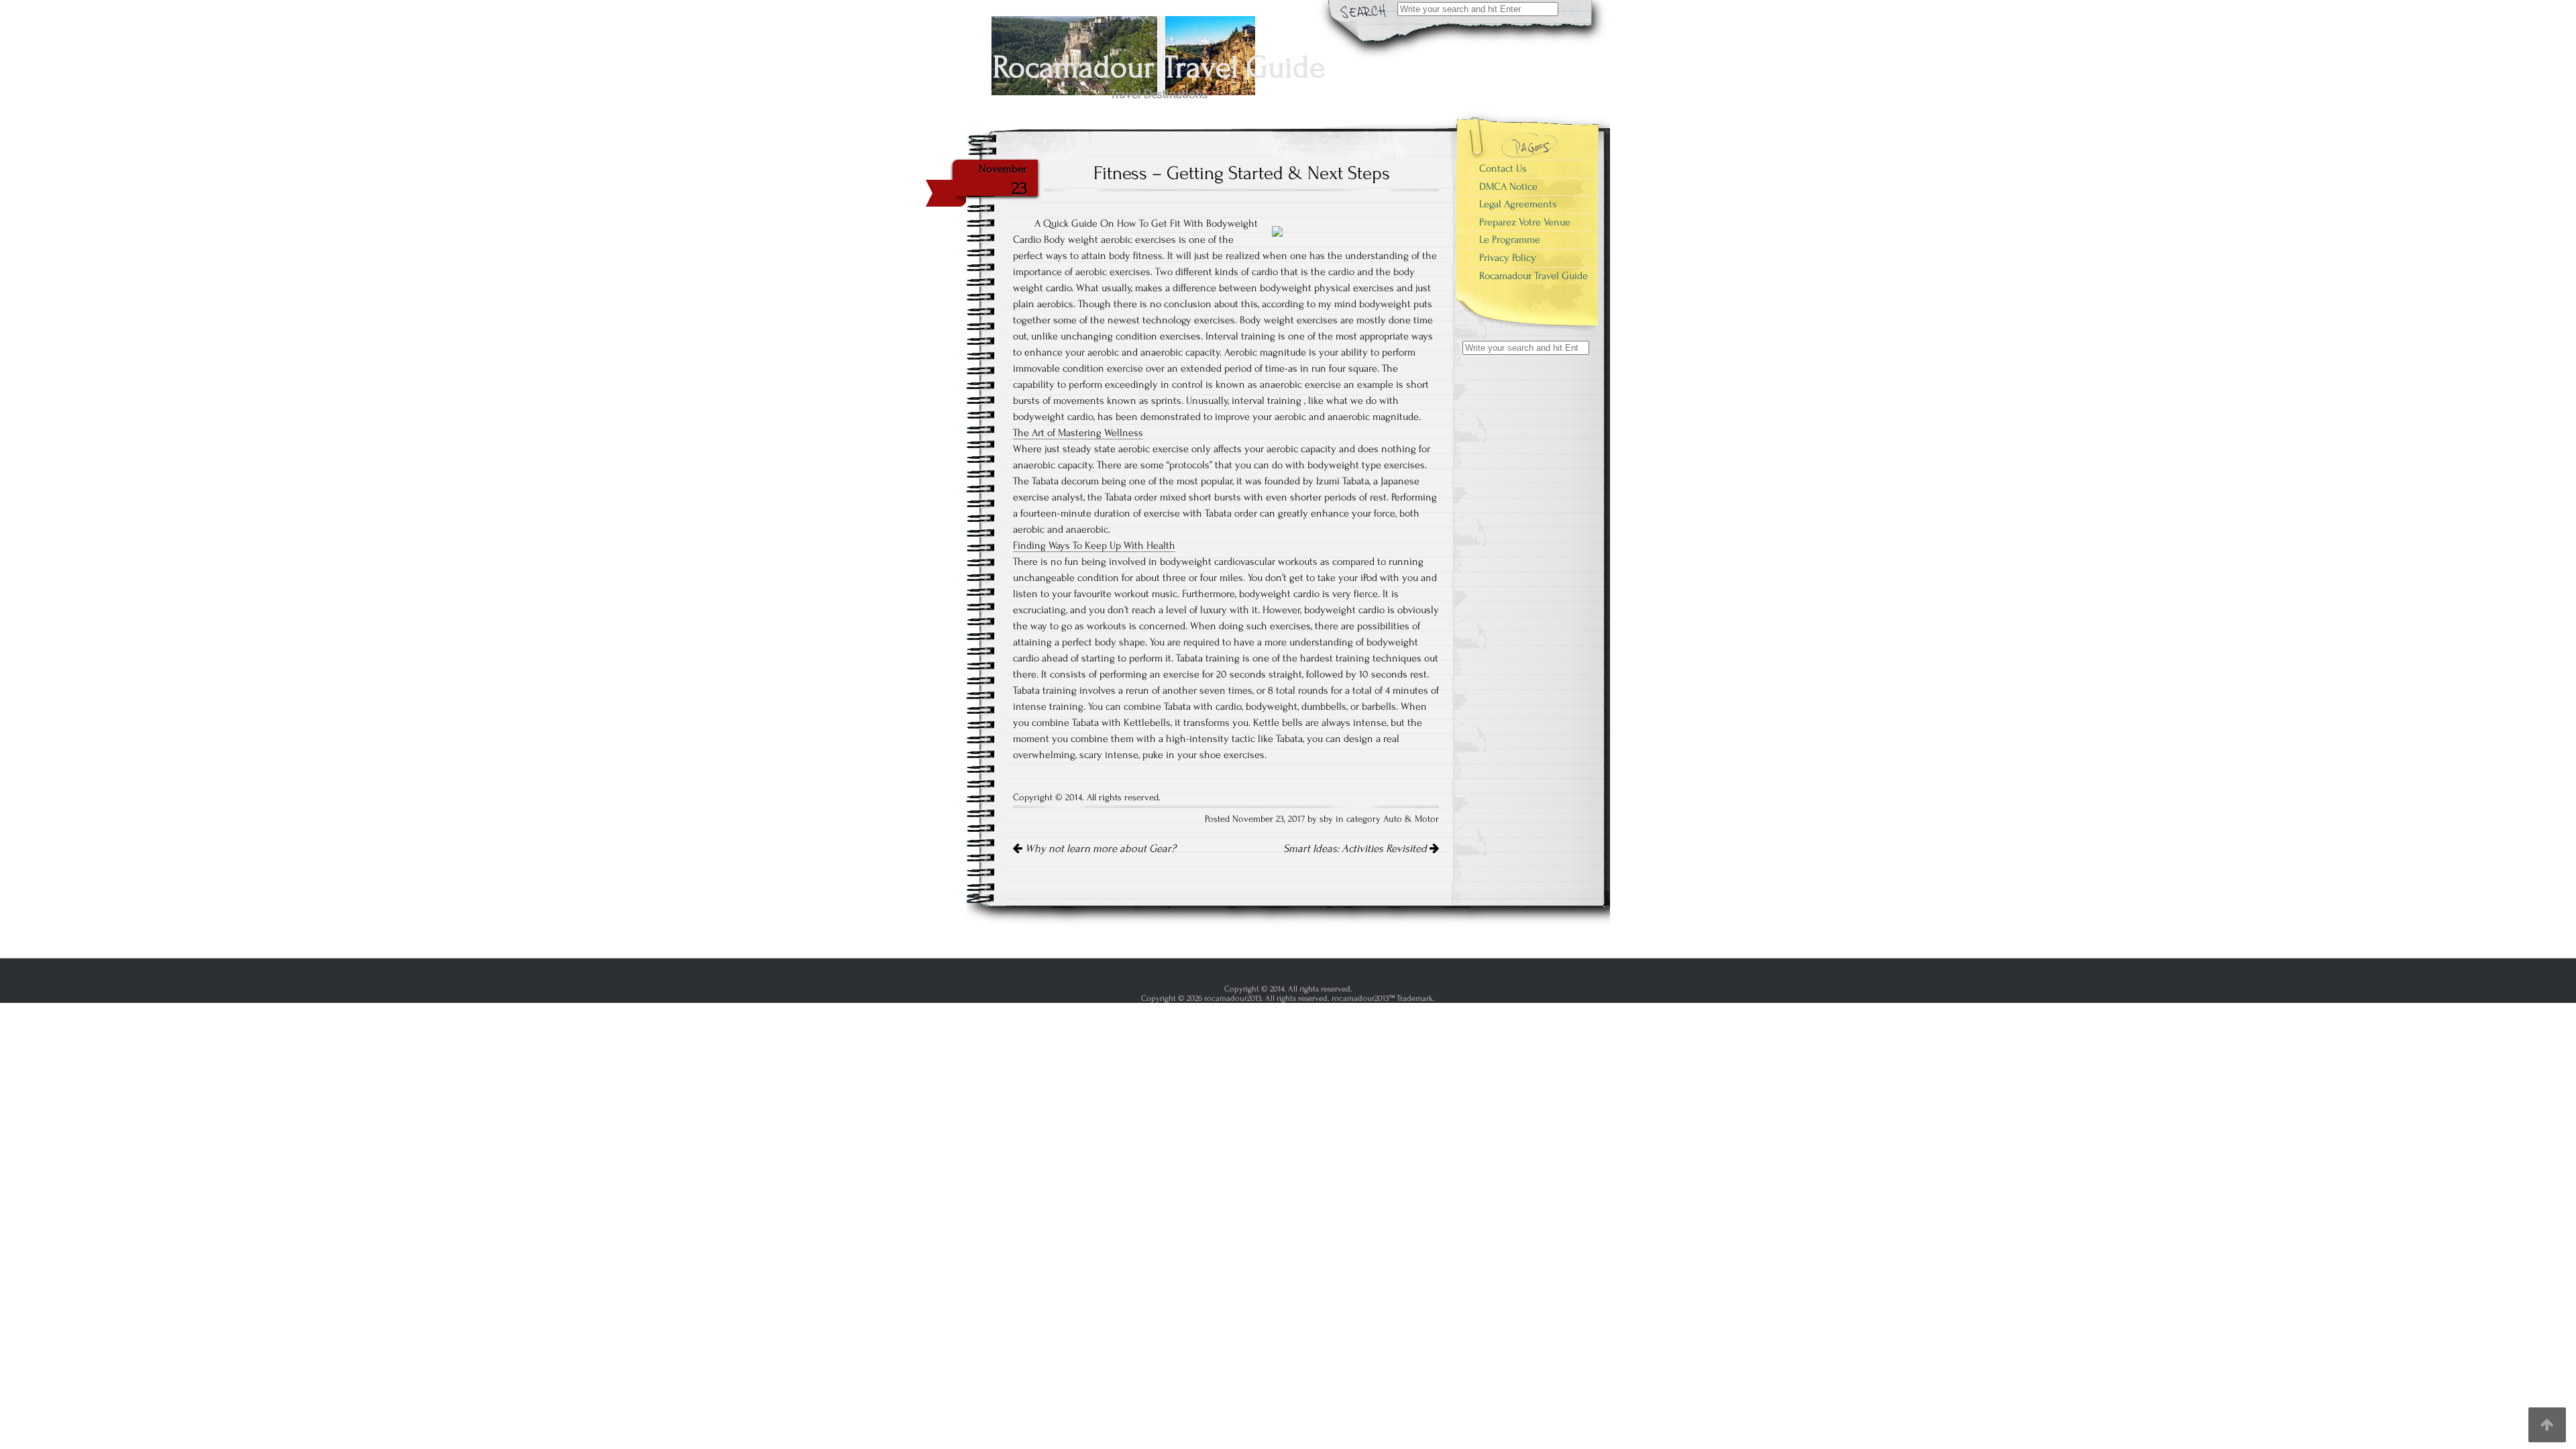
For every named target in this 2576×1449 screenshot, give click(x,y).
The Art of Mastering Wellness (1078, 433)
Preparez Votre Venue (1525, 222)
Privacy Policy (1508, 258)
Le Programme (1510, 239)
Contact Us (1503, 168)
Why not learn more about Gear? (1099, 849)
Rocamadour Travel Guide (1534, 276)
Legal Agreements (1518, 204)
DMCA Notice (1508, 186)
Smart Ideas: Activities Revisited (1356, 849)
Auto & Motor (1411, 819)
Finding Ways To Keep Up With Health (1094, 545)
